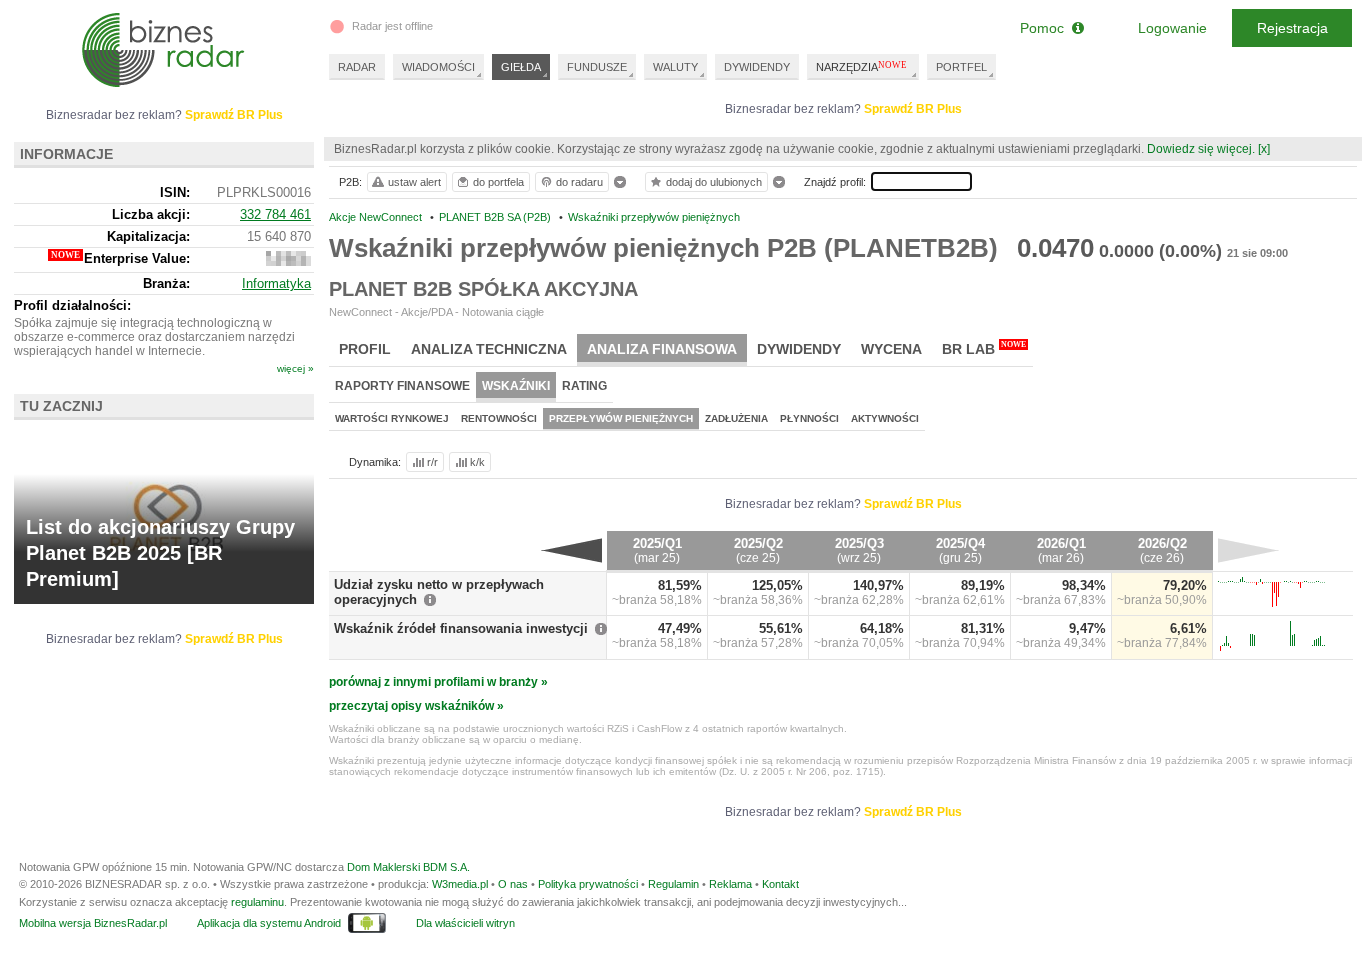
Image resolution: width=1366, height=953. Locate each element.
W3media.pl (460, 884)
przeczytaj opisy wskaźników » (416, 706)
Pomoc (1046, 28)
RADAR (357, 67)
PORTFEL (961, 67)
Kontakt (780, 884)
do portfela (498, 182)
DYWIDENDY (757, 67)
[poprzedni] (571, 550)
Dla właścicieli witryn (465, 923)
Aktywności (885, 418)
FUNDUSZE (597, 67)
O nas (513, 884)
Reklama (730, 884)
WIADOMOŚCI (438, 67)
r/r (432, 462)
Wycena (891, 349)
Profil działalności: (72, 305)
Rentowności (499, 418)
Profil (365, 349)
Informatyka (276, 283)
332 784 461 (275, 214)
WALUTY (675, 67)
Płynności (809, 418)
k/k (477, 462)
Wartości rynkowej (392, 418)
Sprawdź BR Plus (913, 109)
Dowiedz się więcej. (1201, 149)
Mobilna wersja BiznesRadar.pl (93, 923)
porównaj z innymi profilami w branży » (438, 682)
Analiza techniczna (489, 349)
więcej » (295, 368)
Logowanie (1172, 28)
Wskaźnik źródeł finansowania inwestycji (461, 628)
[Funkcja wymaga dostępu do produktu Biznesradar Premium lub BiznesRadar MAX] (288, 261)
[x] (1264, 149)
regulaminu (257, 902)
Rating (584, 386)
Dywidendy (799, 349)
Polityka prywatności (588, 884)
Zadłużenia (736, 418)
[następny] (1248, 550)
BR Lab (984, 348)
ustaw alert (414, 182)
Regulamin (673, 884)
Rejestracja (1292, 28)
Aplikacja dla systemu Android (269, 923)
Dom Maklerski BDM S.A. (408, 867)
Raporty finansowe (402, 386)
